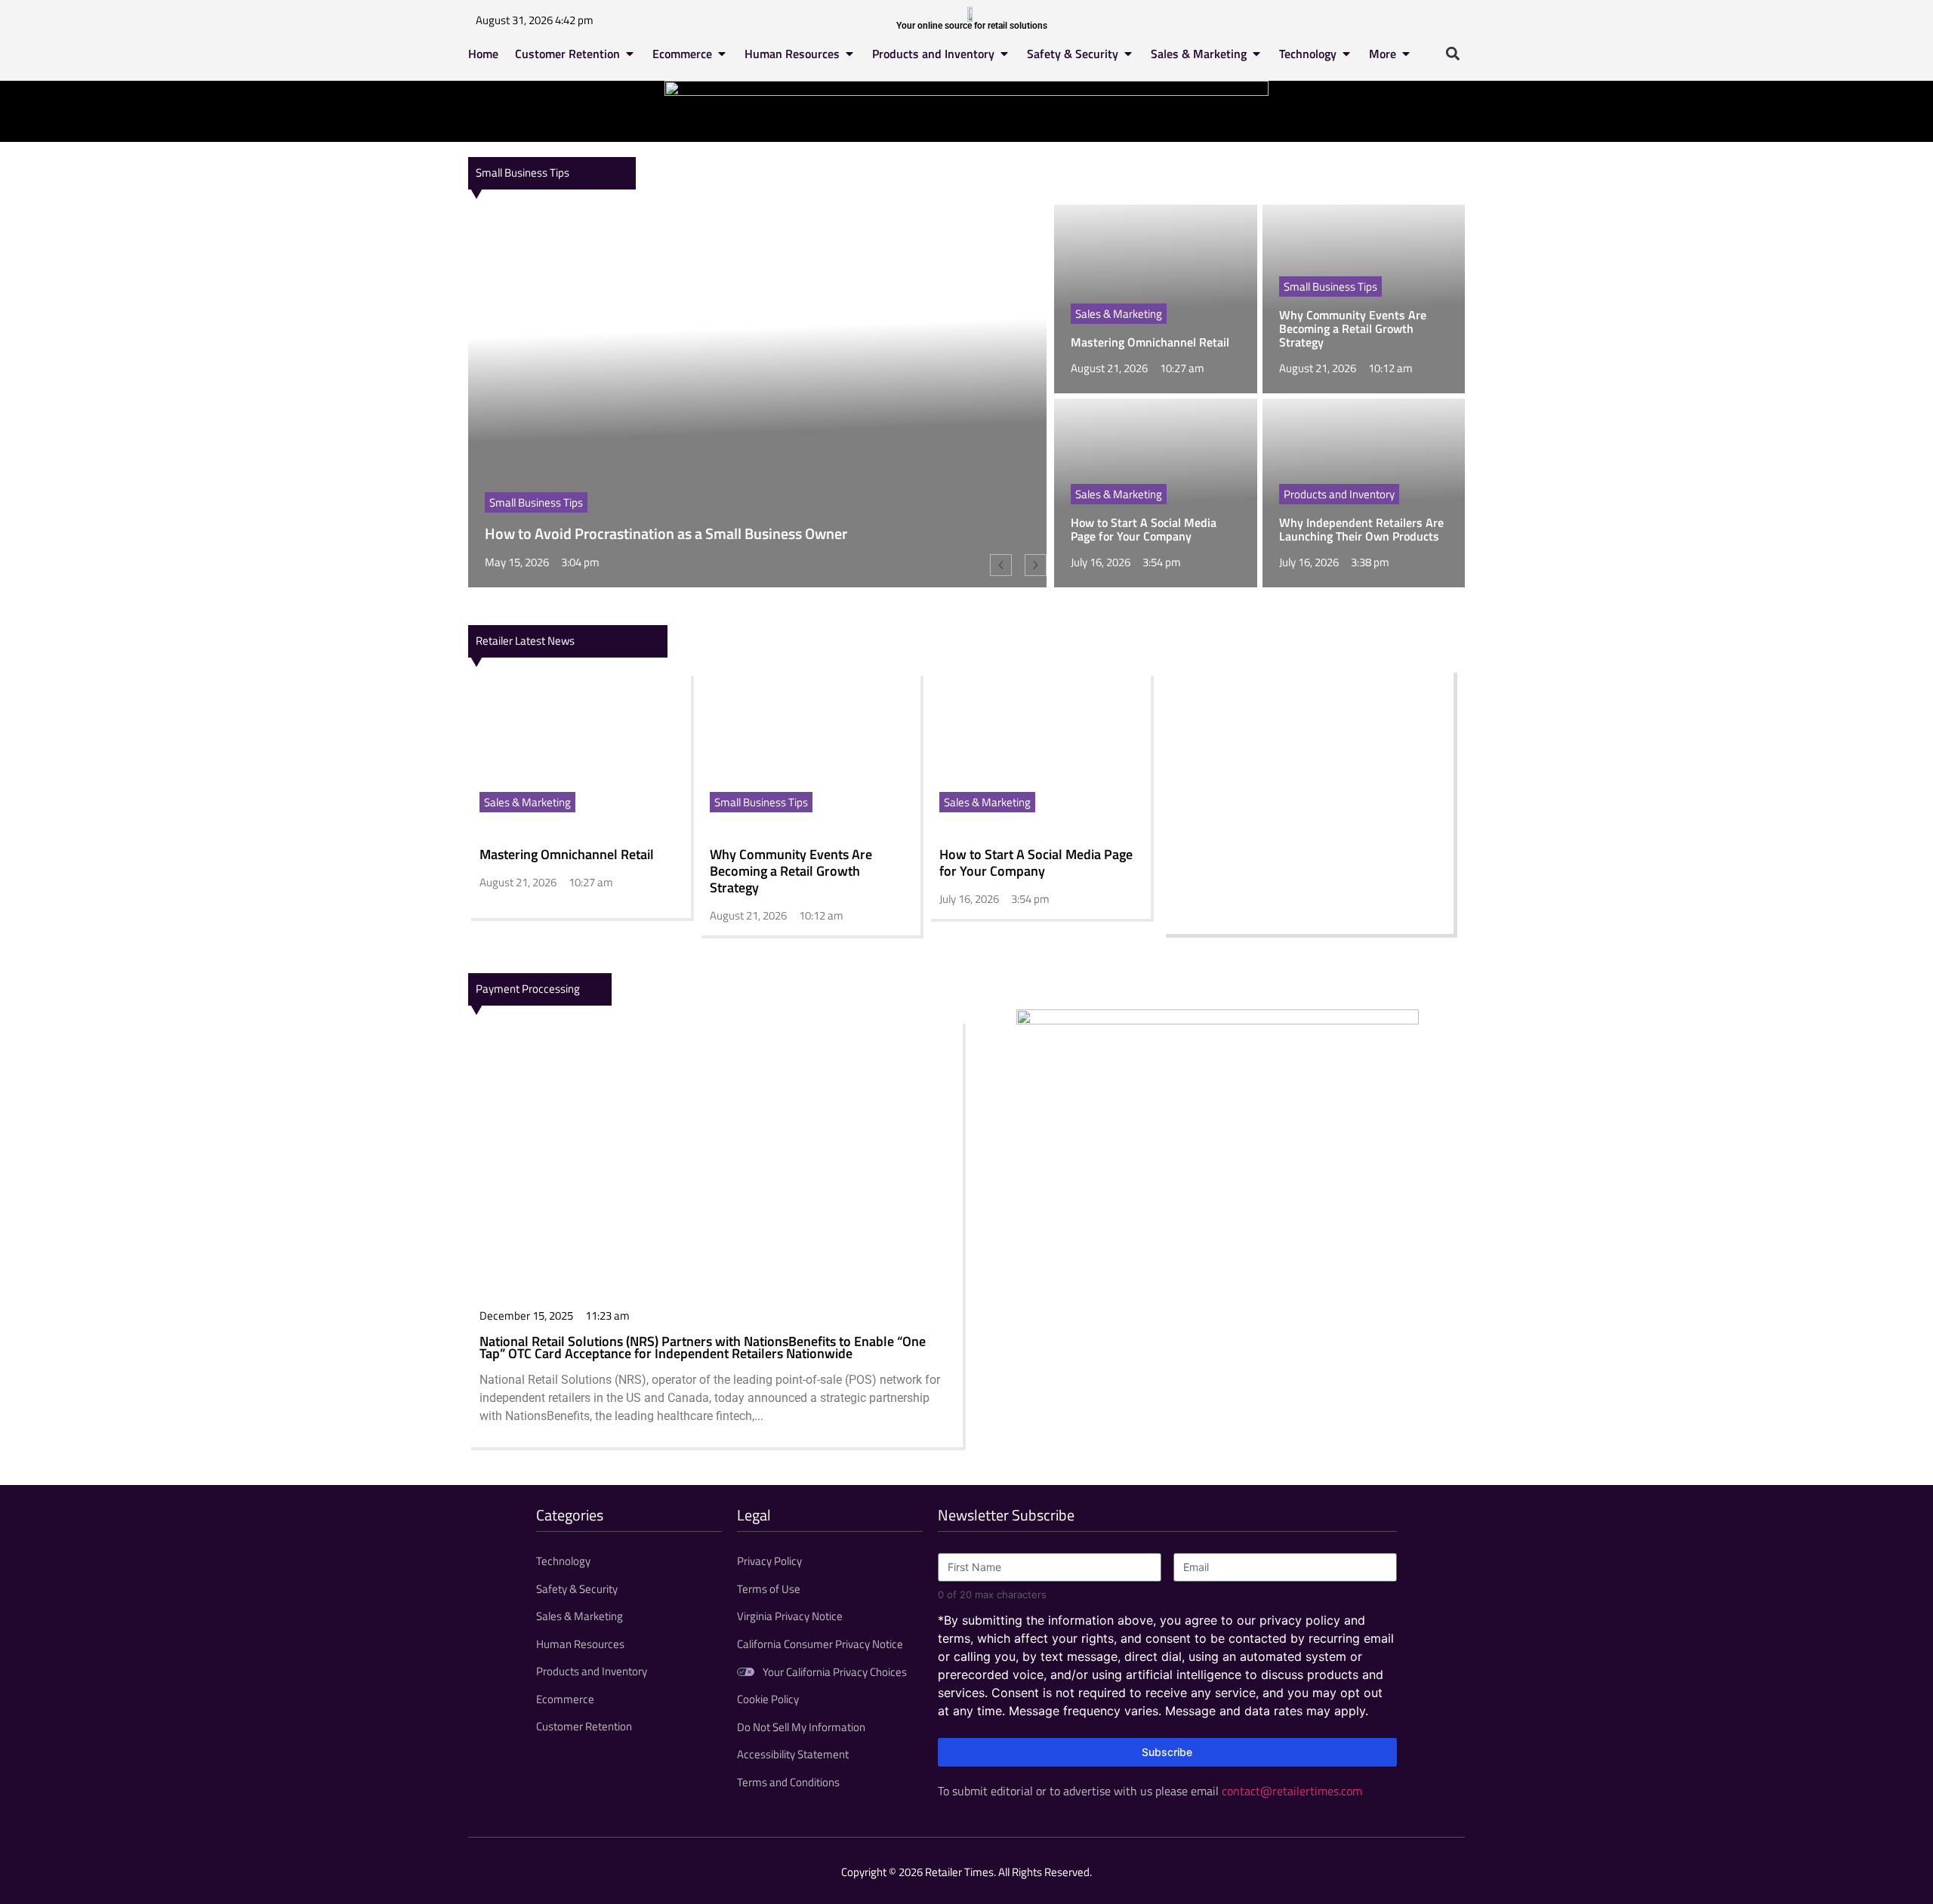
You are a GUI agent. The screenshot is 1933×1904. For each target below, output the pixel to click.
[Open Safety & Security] (1128, 54)
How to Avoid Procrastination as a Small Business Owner (666, 533)
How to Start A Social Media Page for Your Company (1144, 529)
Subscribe (1167, 1752)
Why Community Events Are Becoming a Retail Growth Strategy (1353, 328)
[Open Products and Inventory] (1004, 54)
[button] (1452, 53)
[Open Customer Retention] (630, 54)
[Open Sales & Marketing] (1256, 54)
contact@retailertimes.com (1292, 1791)
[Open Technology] (1346, 54)
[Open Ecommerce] (722, 54)
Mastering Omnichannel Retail (1150, 342)
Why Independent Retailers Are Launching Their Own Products (1361, 529)
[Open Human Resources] (849, 54)
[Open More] (1406, 54)
